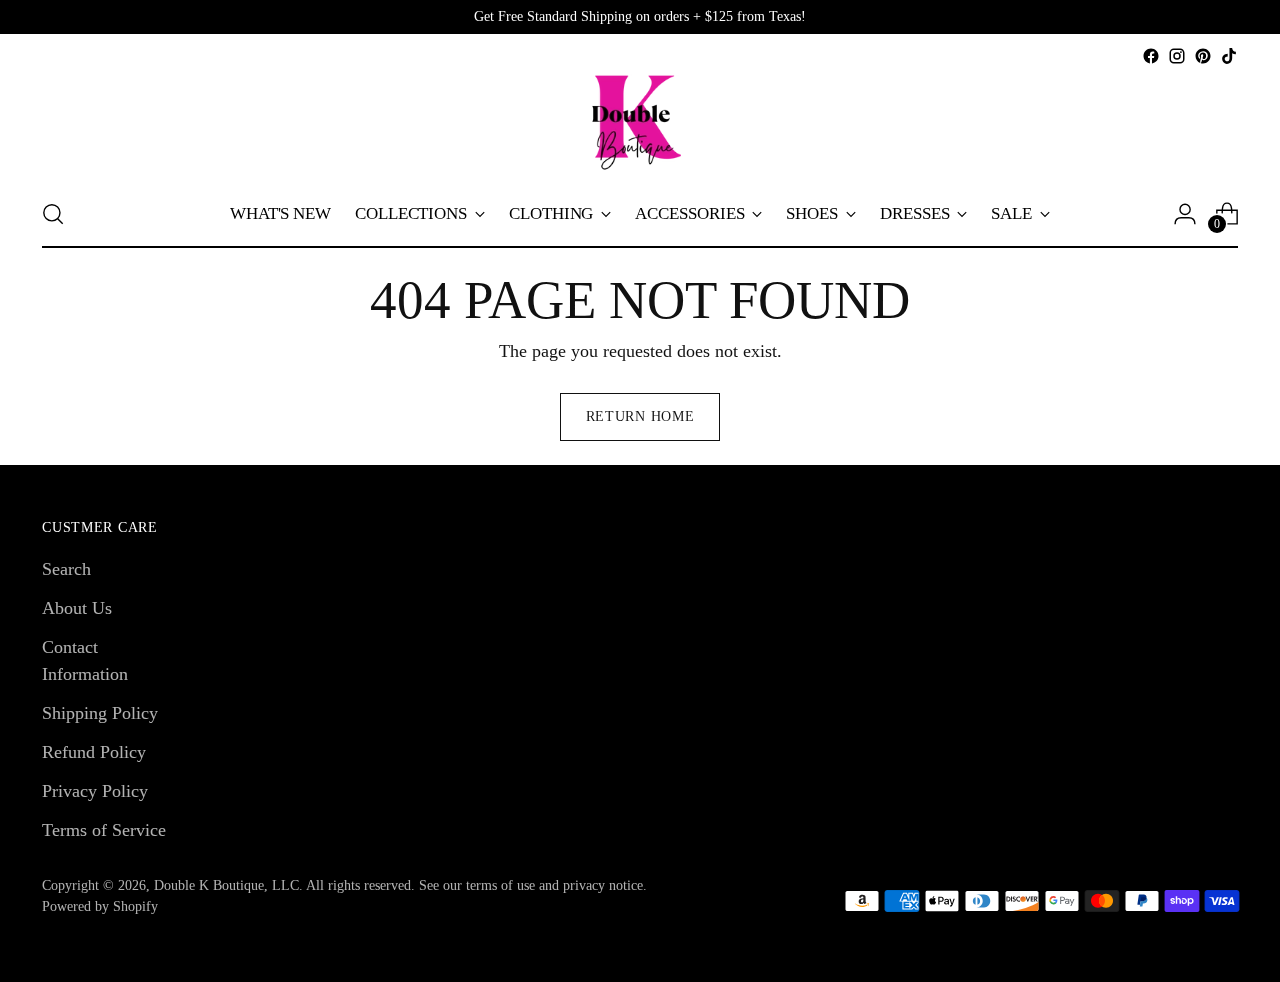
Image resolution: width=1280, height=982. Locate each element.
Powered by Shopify (100, 906)
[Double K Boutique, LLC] (640, 125)
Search (66, 569)
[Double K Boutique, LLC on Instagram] (1177, 56)
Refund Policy (94, 752)
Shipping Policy (100, 713)
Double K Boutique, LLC (226, 885)
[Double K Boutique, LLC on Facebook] (1151, 56)
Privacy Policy (95, 791)
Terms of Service (104, 830)
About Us (77, 608)
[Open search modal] (53, 214)
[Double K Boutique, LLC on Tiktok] (1229, 56)
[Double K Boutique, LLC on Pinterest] (1203, 56)
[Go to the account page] (1185, 214)
